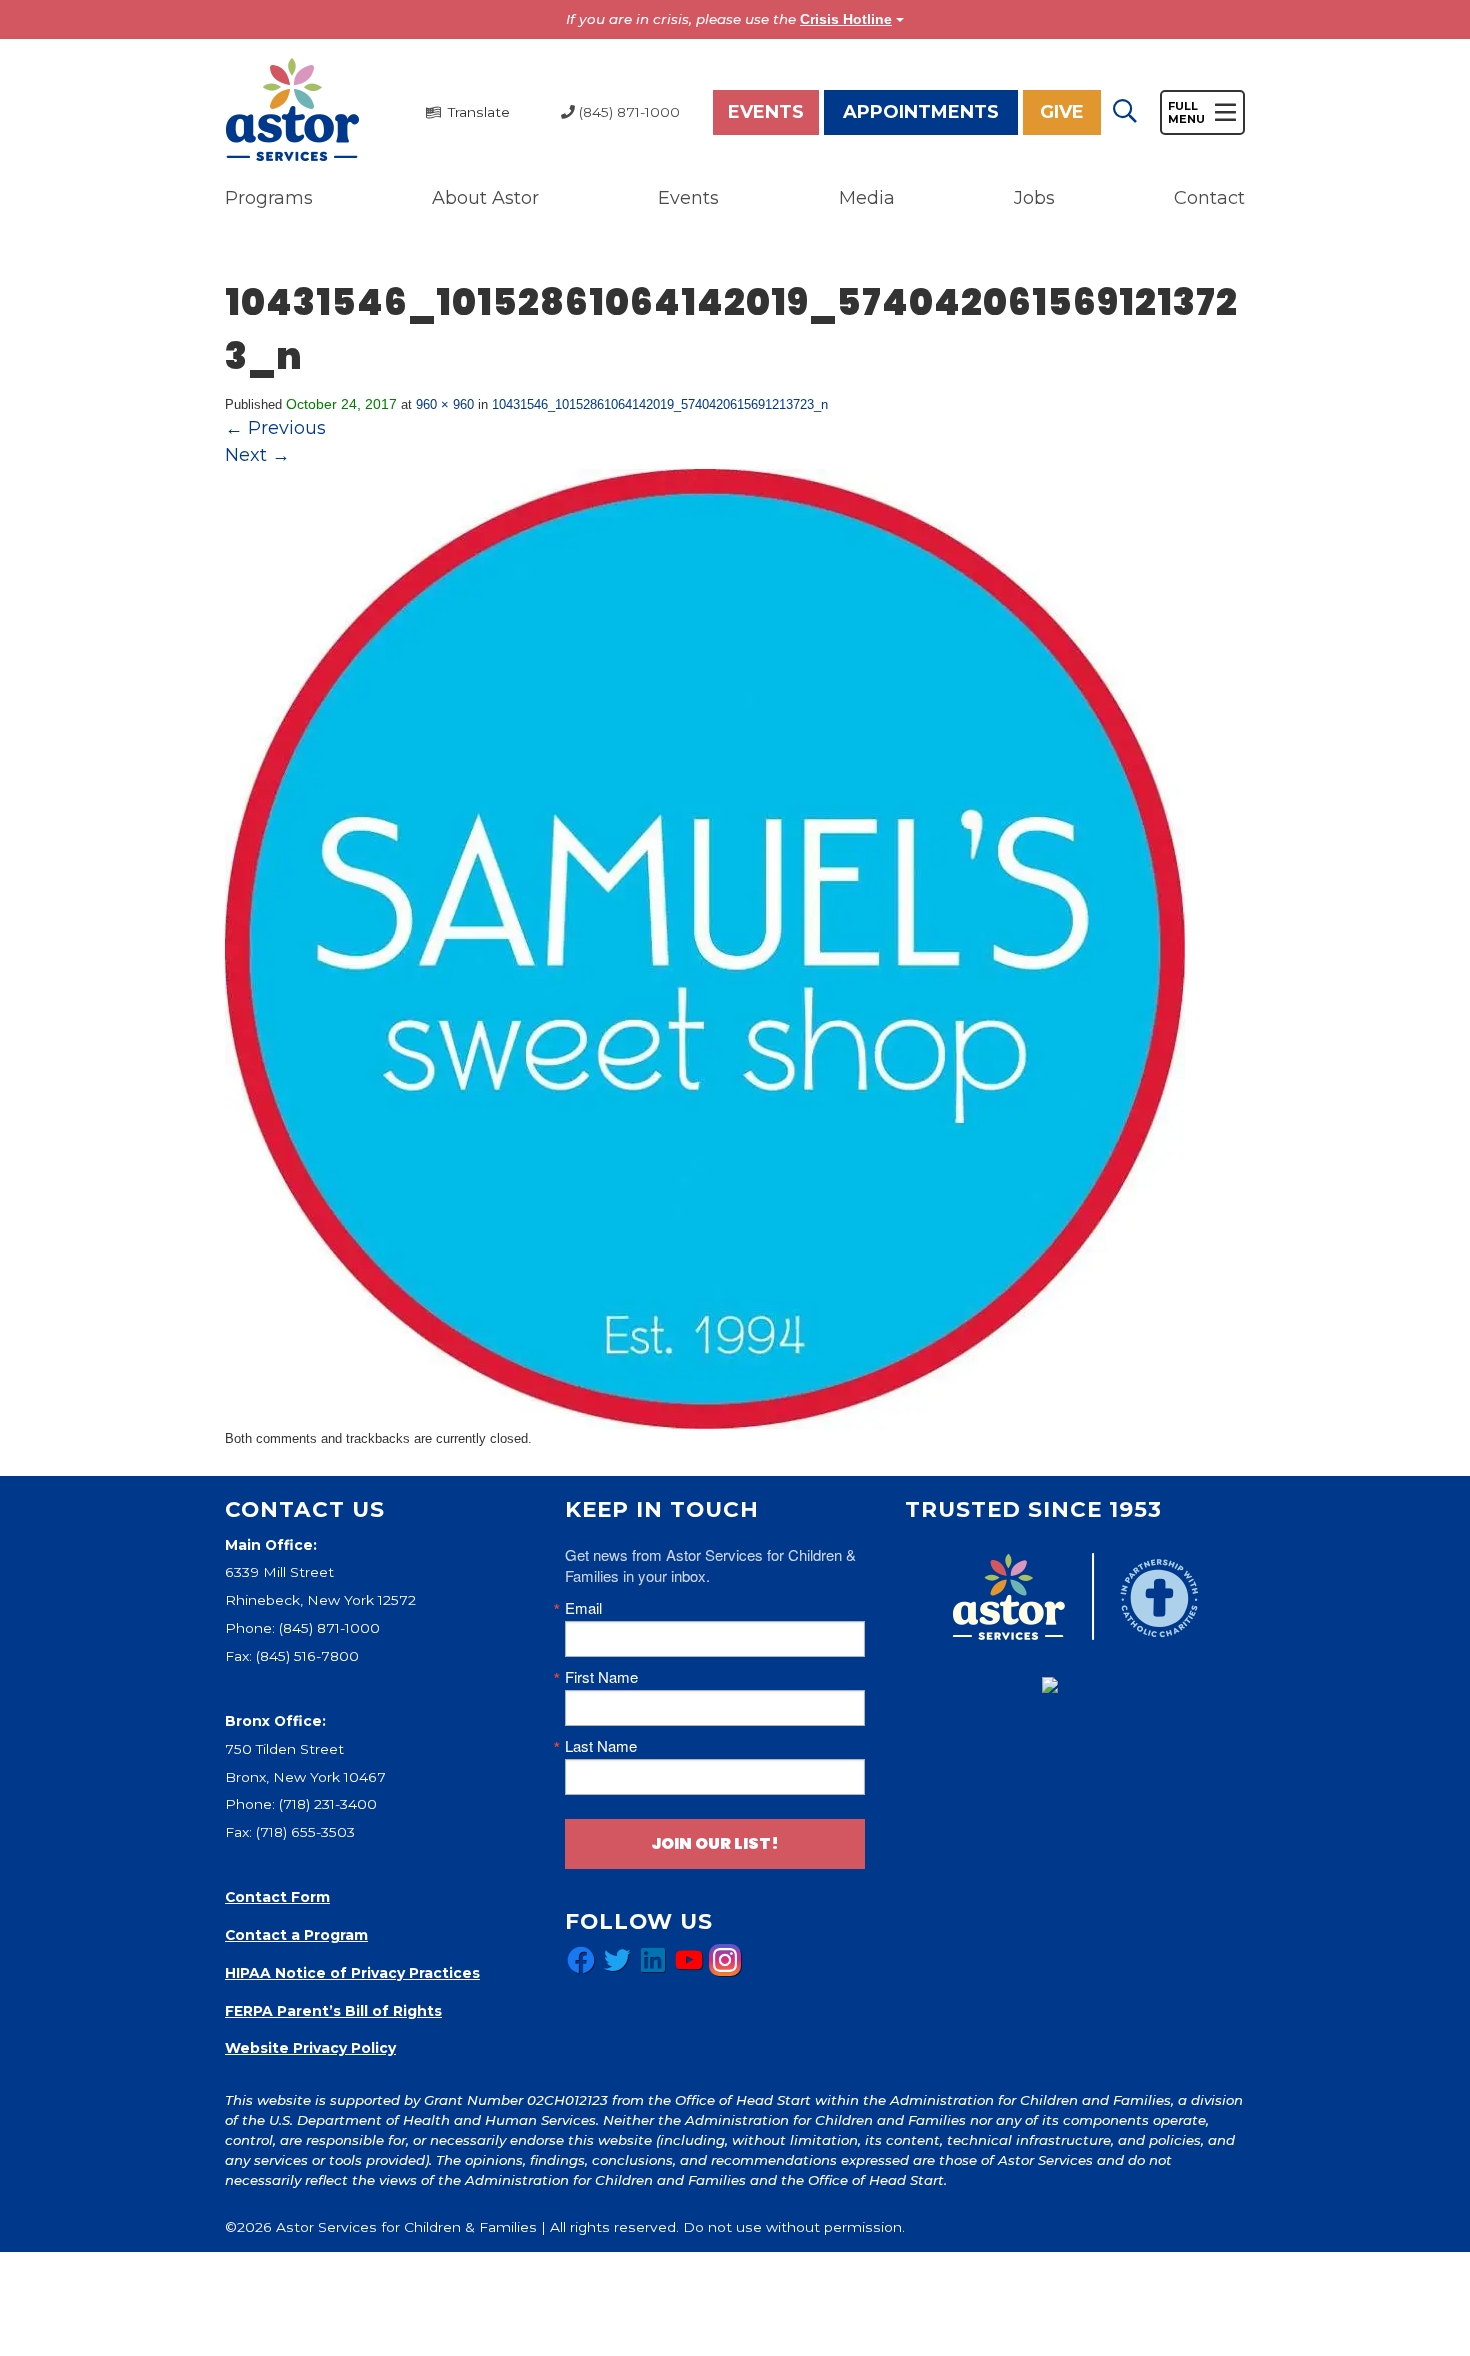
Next (257, 455)
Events (766, 112)
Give (1062, 112)
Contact (1209, 198)
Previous (275, 428)
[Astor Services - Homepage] (292, 111)
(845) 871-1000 (329, 1628)
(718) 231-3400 (328, 1804)
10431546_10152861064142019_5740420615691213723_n (660, 404)
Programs (269, 198)
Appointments (921, 112)
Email (583, 1607)
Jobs (1034, 198)
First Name (601, 1676)
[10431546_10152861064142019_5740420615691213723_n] (705, 948)
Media (867, 198)
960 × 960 (445, 404)
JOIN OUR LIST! (715, 1843)
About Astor (485, 198)
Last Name (601, 1745)
